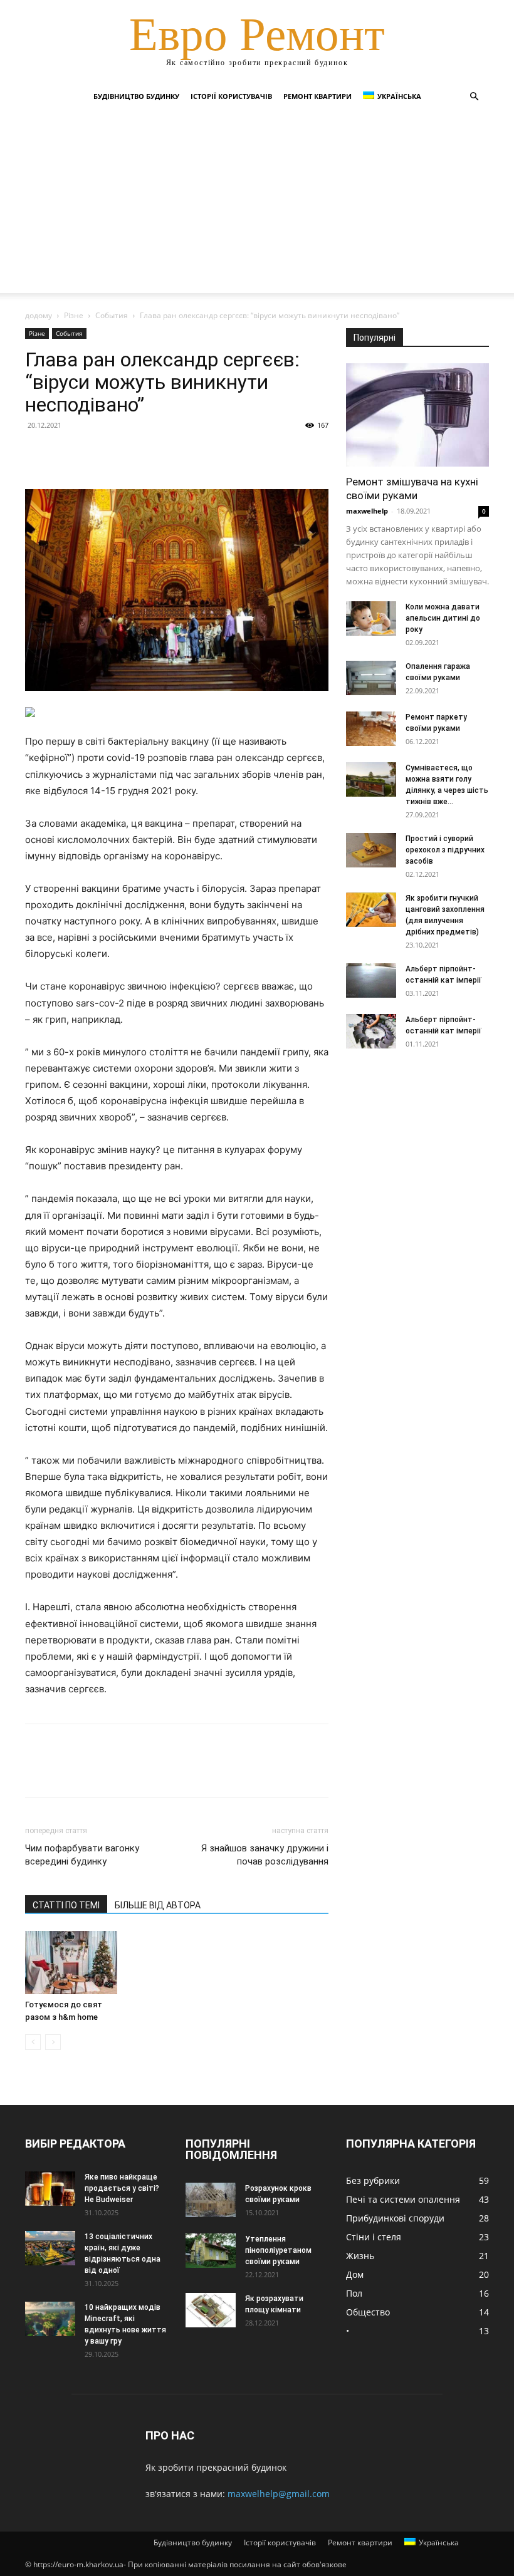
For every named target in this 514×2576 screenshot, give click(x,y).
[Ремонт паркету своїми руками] (371, 729)
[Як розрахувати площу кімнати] (211, 2310)
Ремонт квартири (317, 96)
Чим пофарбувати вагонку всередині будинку (82, 1855)
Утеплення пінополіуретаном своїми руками (278, 2250)
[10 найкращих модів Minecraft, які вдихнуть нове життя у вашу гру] (50, 2319)
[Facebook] (38, 453)
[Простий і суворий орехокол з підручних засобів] (371, 850)
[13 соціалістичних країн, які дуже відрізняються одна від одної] (50, 2248)
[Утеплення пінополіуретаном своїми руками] (211, 2251)
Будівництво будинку (136, 96)
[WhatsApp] (124, 453)
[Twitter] (66, 453)
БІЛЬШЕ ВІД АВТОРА (158, 1905)
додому (39, 315)
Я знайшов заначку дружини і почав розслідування (265, 1855)
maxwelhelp (367, 511)
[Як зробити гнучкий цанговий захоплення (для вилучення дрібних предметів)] (371, 910)
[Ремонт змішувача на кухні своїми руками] (417, 415)
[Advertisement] (257, 205)
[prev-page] (33, 2042)
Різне (74, 315)
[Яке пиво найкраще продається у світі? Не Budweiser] (50, 2189)
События (112, 315)
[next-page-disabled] (53, 2042)
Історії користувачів (231, 96)
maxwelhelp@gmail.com (279, 2494)
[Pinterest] (95, 453)
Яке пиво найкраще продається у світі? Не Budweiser (122, 2188)
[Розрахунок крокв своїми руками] (211, 2200)
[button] (474, 97)
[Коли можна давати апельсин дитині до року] (371, 618)
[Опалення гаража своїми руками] (371, 678)
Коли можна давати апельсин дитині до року (443, 618)
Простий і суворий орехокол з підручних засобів (445, 850)
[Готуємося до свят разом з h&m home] (71, 1963)
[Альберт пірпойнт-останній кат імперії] (371, 980)
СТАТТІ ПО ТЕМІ (66, 1905)
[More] (154, 453)
